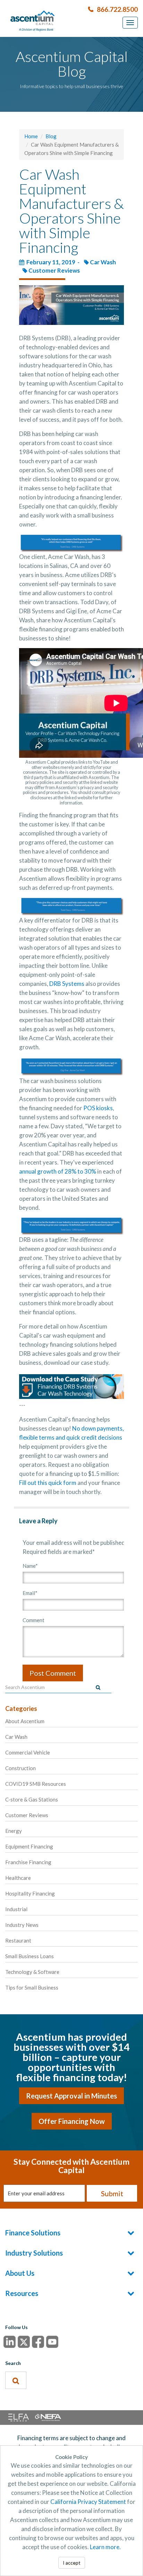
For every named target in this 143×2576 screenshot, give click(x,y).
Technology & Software (32, 1972)
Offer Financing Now (72, 2121)
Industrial (16, 1909)
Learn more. (105, 2547)
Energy (14, 1831)
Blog (51, 136)
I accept (72, 2563)
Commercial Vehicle (28, 1752)
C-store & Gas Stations (32, 1799)
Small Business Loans (30, 1956)
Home (31, 136)
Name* (30, 1566)
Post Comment (53, 1673)
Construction (20, 1768)
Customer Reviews (54, 270)
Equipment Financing (29, 1846)
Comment (33, 1620)
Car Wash (103, 262)
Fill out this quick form (48, 1483)
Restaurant (18, 1940)
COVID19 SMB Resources (36, 1784)
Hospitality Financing (30, 1893)
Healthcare (18, 1878)
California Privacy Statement (88, 2502)
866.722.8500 (117, 9)
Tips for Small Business (32, 1987)
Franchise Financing (28, 1862)
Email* (30, 1593)
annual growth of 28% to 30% (58, 1171)
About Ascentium (25, 1721)
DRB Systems (67, 984)
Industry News (22, 1925)
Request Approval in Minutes (71, 2096)
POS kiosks (98, 1108)
